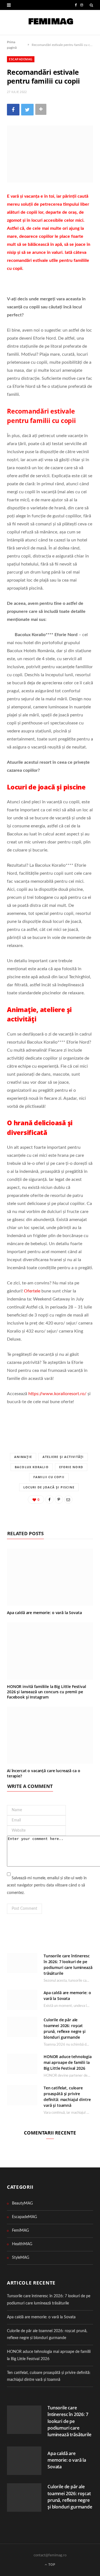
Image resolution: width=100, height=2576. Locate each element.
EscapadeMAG (21, 59)
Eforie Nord (71, 1467)
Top (51, 2565)
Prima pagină (12, 45)
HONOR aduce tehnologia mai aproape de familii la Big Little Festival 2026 (68, 2062)
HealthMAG (22, 2244)
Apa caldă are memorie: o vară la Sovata (44, 1613)
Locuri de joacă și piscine (49, 1487)
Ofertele (32, 1291)
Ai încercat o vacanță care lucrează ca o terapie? (43, 1773)
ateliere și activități (63, 1457)
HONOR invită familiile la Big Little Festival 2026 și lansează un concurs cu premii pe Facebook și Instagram (47, 1692)
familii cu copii (49, 1477)
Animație (23, 1457)
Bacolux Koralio (32, 1467)
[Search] (91, 5)
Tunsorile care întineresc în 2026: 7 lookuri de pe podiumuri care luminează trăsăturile (69, 2421)
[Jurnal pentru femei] (50, 22)
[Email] (68, 1499)
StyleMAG (21, 2258)
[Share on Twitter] (27, 109)
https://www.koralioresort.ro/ (57, 1394)
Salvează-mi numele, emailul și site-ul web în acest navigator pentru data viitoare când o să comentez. (47, 1885)
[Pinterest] (59, 1499)
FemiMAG (20, 2231)
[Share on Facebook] (13, 109)
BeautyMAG (22, 2203)
